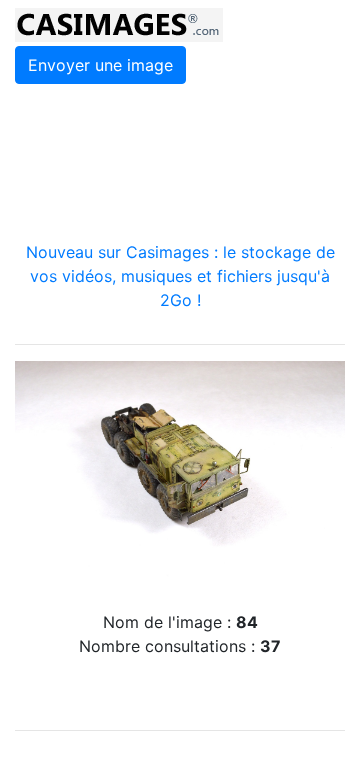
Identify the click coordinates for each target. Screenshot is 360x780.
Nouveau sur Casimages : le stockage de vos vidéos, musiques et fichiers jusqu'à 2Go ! (180, 276)
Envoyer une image (100, 65)
